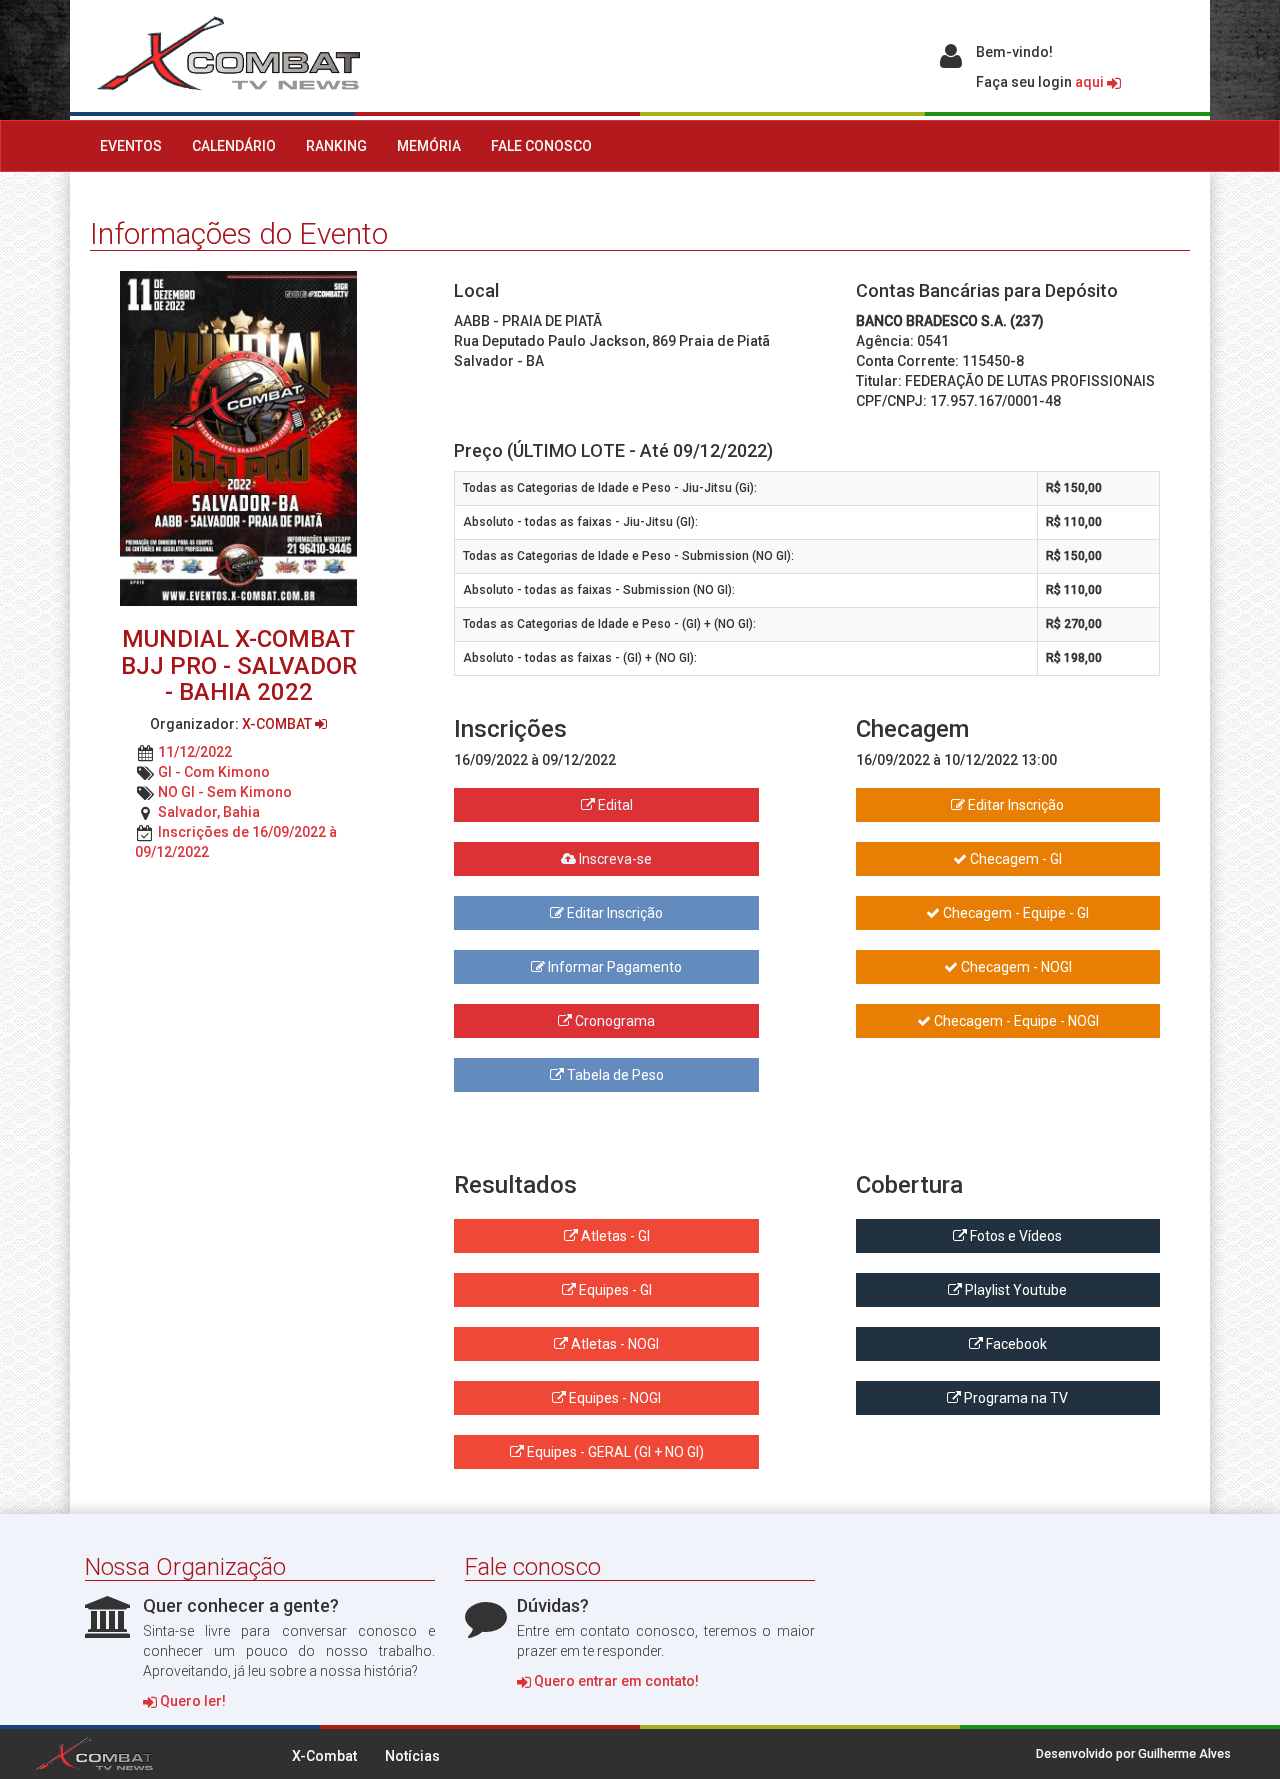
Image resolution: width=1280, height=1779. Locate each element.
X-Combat (324, 1756)
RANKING (336, 146)
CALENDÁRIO (234, 146)
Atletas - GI (614, 1236)
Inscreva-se (614, 859)
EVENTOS (131, 146)
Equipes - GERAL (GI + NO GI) (614, 1452)
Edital (614, 805)
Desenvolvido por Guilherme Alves (1133, 1753)
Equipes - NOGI (613, 1398)
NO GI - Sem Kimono (225, 792)
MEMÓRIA (429, 146)
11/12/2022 (195, 752)
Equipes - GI (614, 1290)
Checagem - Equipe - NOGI (1015, 1021)
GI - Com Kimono (214, 772)
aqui (1091, 82)
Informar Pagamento (613, 967)
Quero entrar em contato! (615, 1681)
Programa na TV (1014, 1398)
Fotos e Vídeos (1014, 1236)
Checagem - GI (1014, 859)
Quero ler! (191, 1701)
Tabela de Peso (614, 1075)
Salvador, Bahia (209, 812)
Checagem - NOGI (1015, 967)
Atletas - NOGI (613, 1344)
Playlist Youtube (1014, 1290)
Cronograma (613, 1021)
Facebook (1015, 1344)
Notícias (412, 1756)
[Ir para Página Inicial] (225, 54)
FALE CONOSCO (541, 146)
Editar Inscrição (613, 913)
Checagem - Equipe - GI (1014, 913)
